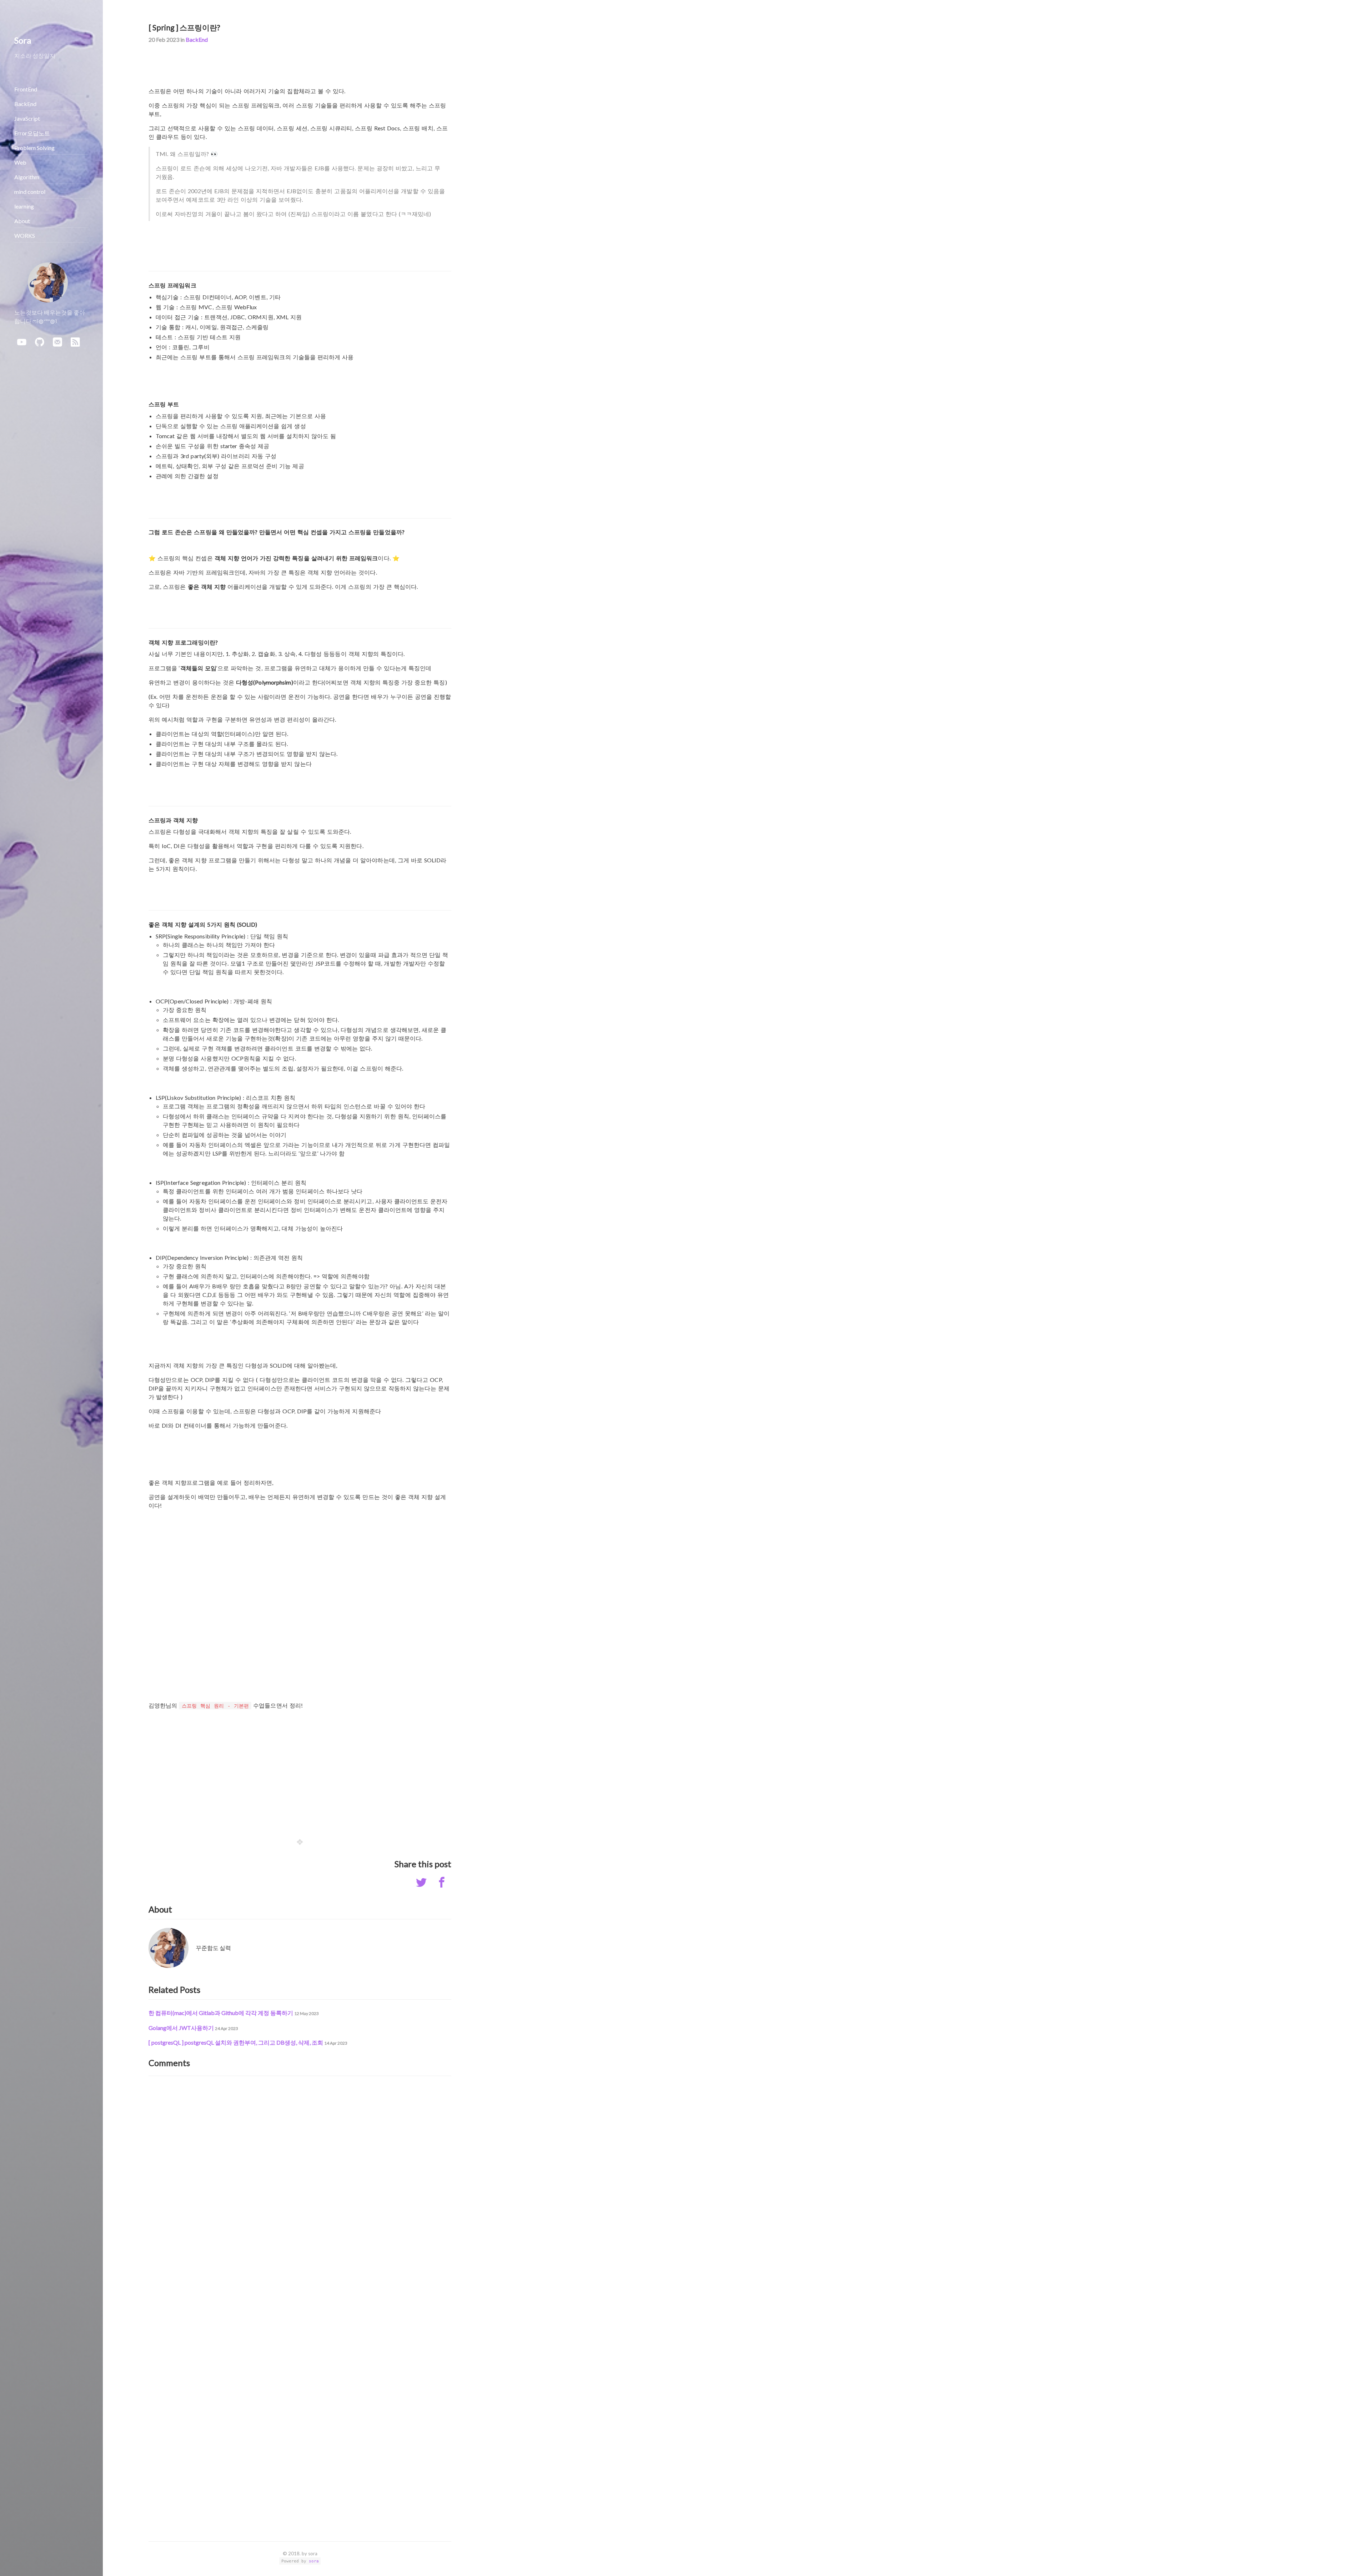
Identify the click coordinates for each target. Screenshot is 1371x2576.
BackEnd (197, 39)
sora (314, 2561)
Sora (23, 40)
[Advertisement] (300, 1768)
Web (20, 162)
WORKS (25, 235)
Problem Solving (34, 148)
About (22, 221)
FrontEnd (26, 89)
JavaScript (27, 118)
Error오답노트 (32, 133)
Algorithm (27, 177)
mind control (30, 192)
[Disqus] (300, 2174)
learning (24, 206)
